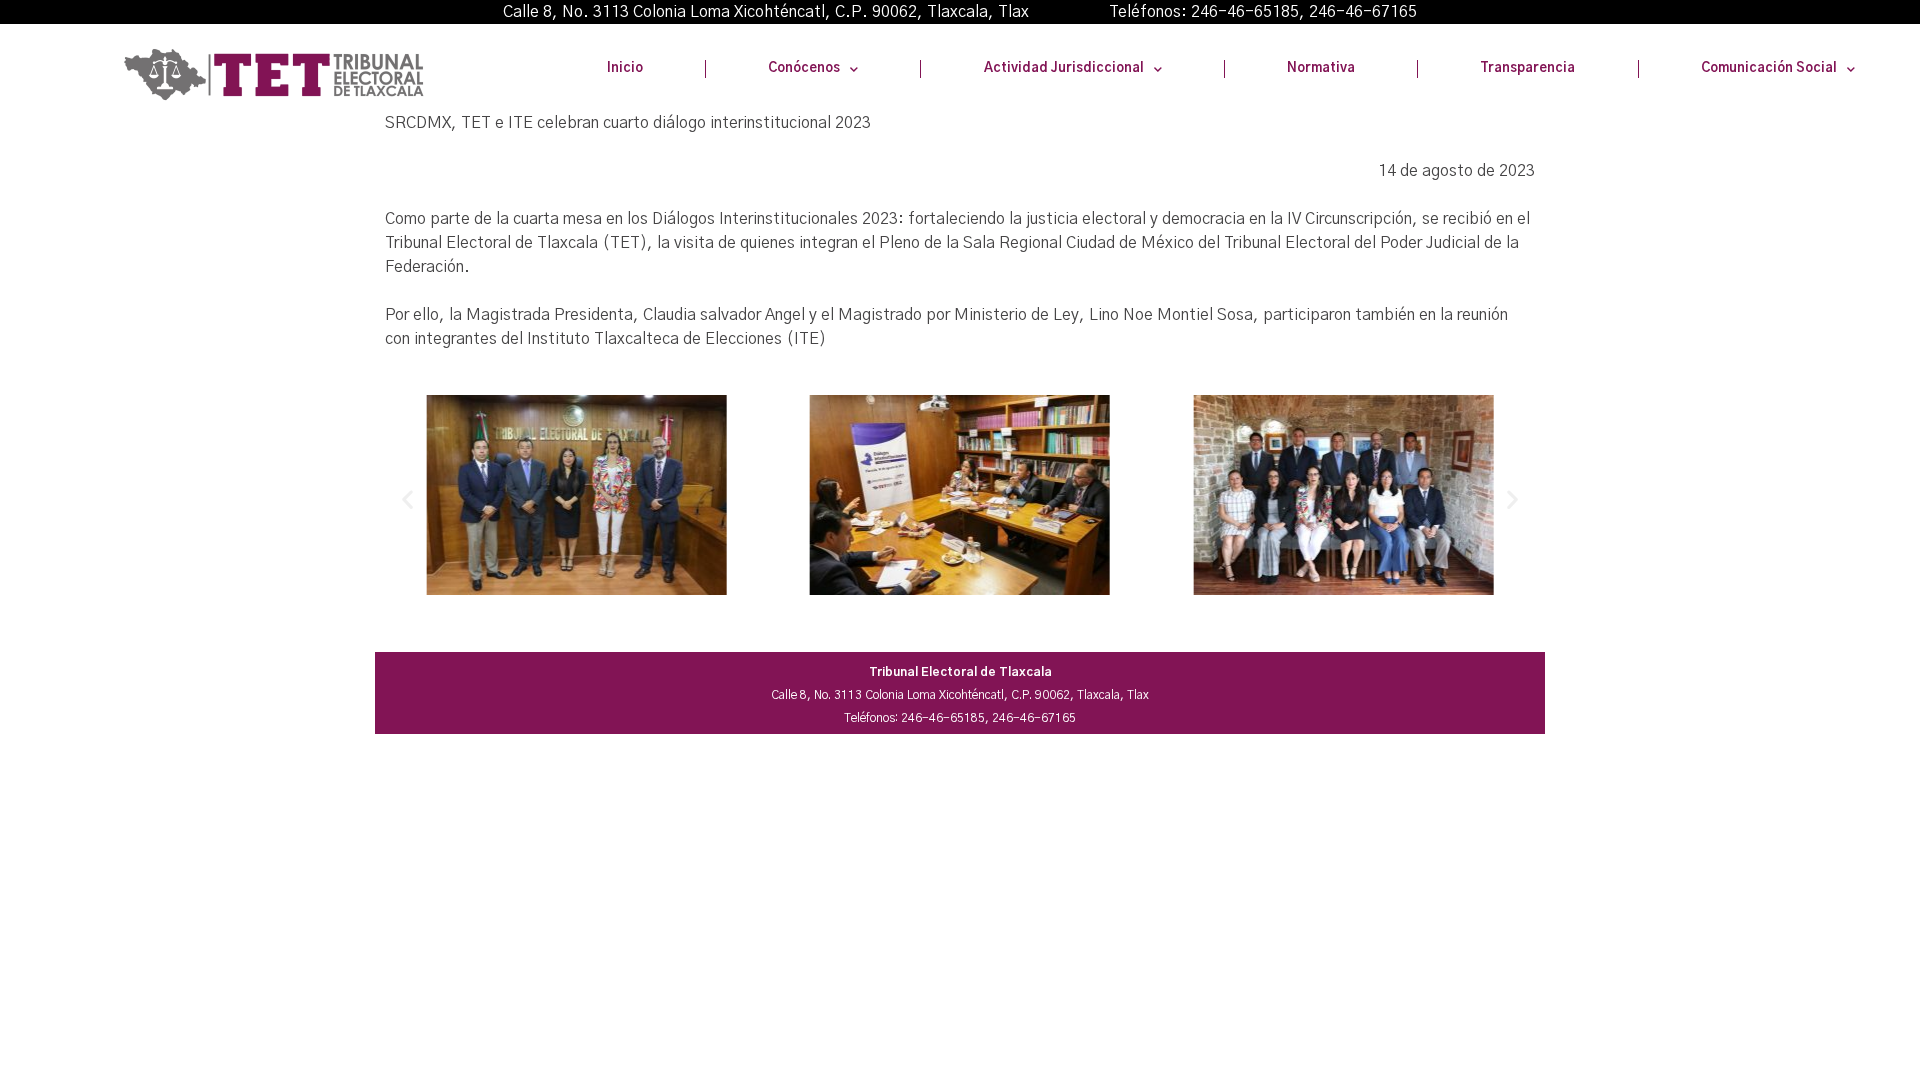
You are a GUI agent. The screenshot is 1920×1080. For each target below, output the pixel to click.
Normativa (1321, 68)
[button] (407, 498)
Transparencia (1527, 68)
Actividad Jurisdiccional (1064, 68)
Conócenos (804, 68)
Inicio (625, 68)
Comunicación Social (1769, 68)
